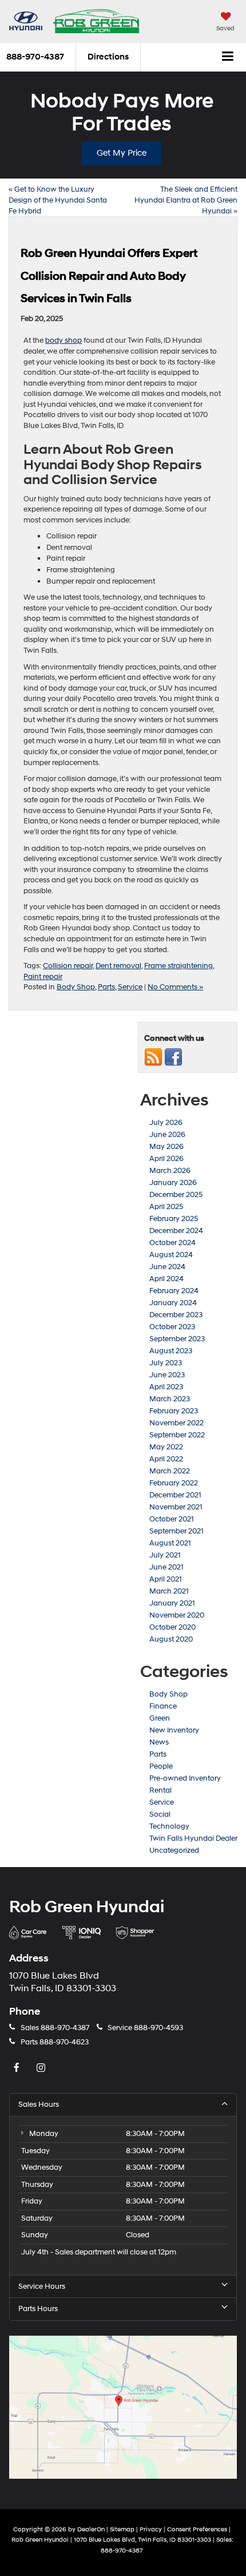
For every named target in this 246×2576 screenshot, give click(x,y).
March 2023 (170, 1399)
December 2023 (176, 1315)
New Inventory (174, 1730)
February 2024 (174, 1291)
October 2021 (172, 1519)
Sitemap (122, 2529)
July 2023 (166, 1363)
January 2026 (173, 1183)
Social (160, 1814)
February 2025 (174, 1219)
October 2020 (172, 1627)
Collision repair (68, 966)
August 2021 (170, 1543)
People (161, 1766)
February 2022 (174, 1483)
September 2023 (177, 1339)
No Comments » (175, 987)
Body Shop (76, 987)
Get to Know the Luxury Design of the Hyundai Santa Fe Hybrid (58, 200)
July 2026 (166, 1123)
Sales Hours (39, 2105)
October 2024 (172, 1243)
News (159, 1742)
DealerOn (91, 2529)
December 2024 (176, 1231)
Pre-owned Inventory (185, 1778)
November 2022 (176, 1423)
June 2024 (167, 1267)
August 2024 (171, 1255)
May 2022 (166, 1447)
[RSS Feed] (153, 1057)
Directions (108, 57)
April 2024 (166, 1279)
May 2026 (166, 1147)
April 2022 (166, 1459)
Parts (106, 987)
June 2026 (167, 1135)
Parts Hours (38, 2309)
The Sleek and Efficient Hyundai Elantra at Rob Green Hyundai (186, 200)
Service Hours (42, 2286)
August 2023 (171, 1351)
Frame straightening (178, 966)
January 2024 (173, 1303)
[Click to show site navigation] (228, 57)
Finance (163, 1706)
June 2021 (166, 1567)
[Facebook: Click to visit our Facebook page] (18, 2069)
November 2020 (177, 1615)
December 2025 (176, 1195)
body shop (64, 340)
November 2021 (176, 1507)
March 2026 (170, 1171)
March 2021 (169, 1591)
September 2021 (176, 1531)
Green (160, 1718)
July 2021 (165, 1555)
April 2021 (166, 1579)
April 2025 (166, 1207)
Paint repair (43, 977)
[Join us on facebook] (173, 1057)
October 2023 (172, 1327)
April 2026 (166, 1159)
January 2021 (172, 1603)
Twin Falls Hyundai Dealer (193, 1838)
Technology (169, 1826)
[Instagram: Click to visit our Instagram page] (42, 2069)
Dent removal (118, 966)
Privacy (151, 2529)
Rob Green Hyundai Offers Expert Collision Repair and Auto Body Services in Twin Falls (109, 276)
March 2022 (170, 1471)
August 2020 (171, 1639)
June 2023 (167, 1375)
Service (130, 987)
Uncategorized (174, 1850)
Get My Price (122, 153)
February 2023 (174, 1411)
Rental (160, 1790)
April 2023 (166, 1387)
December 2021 (175, 1495)
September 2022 (177, 1435)
